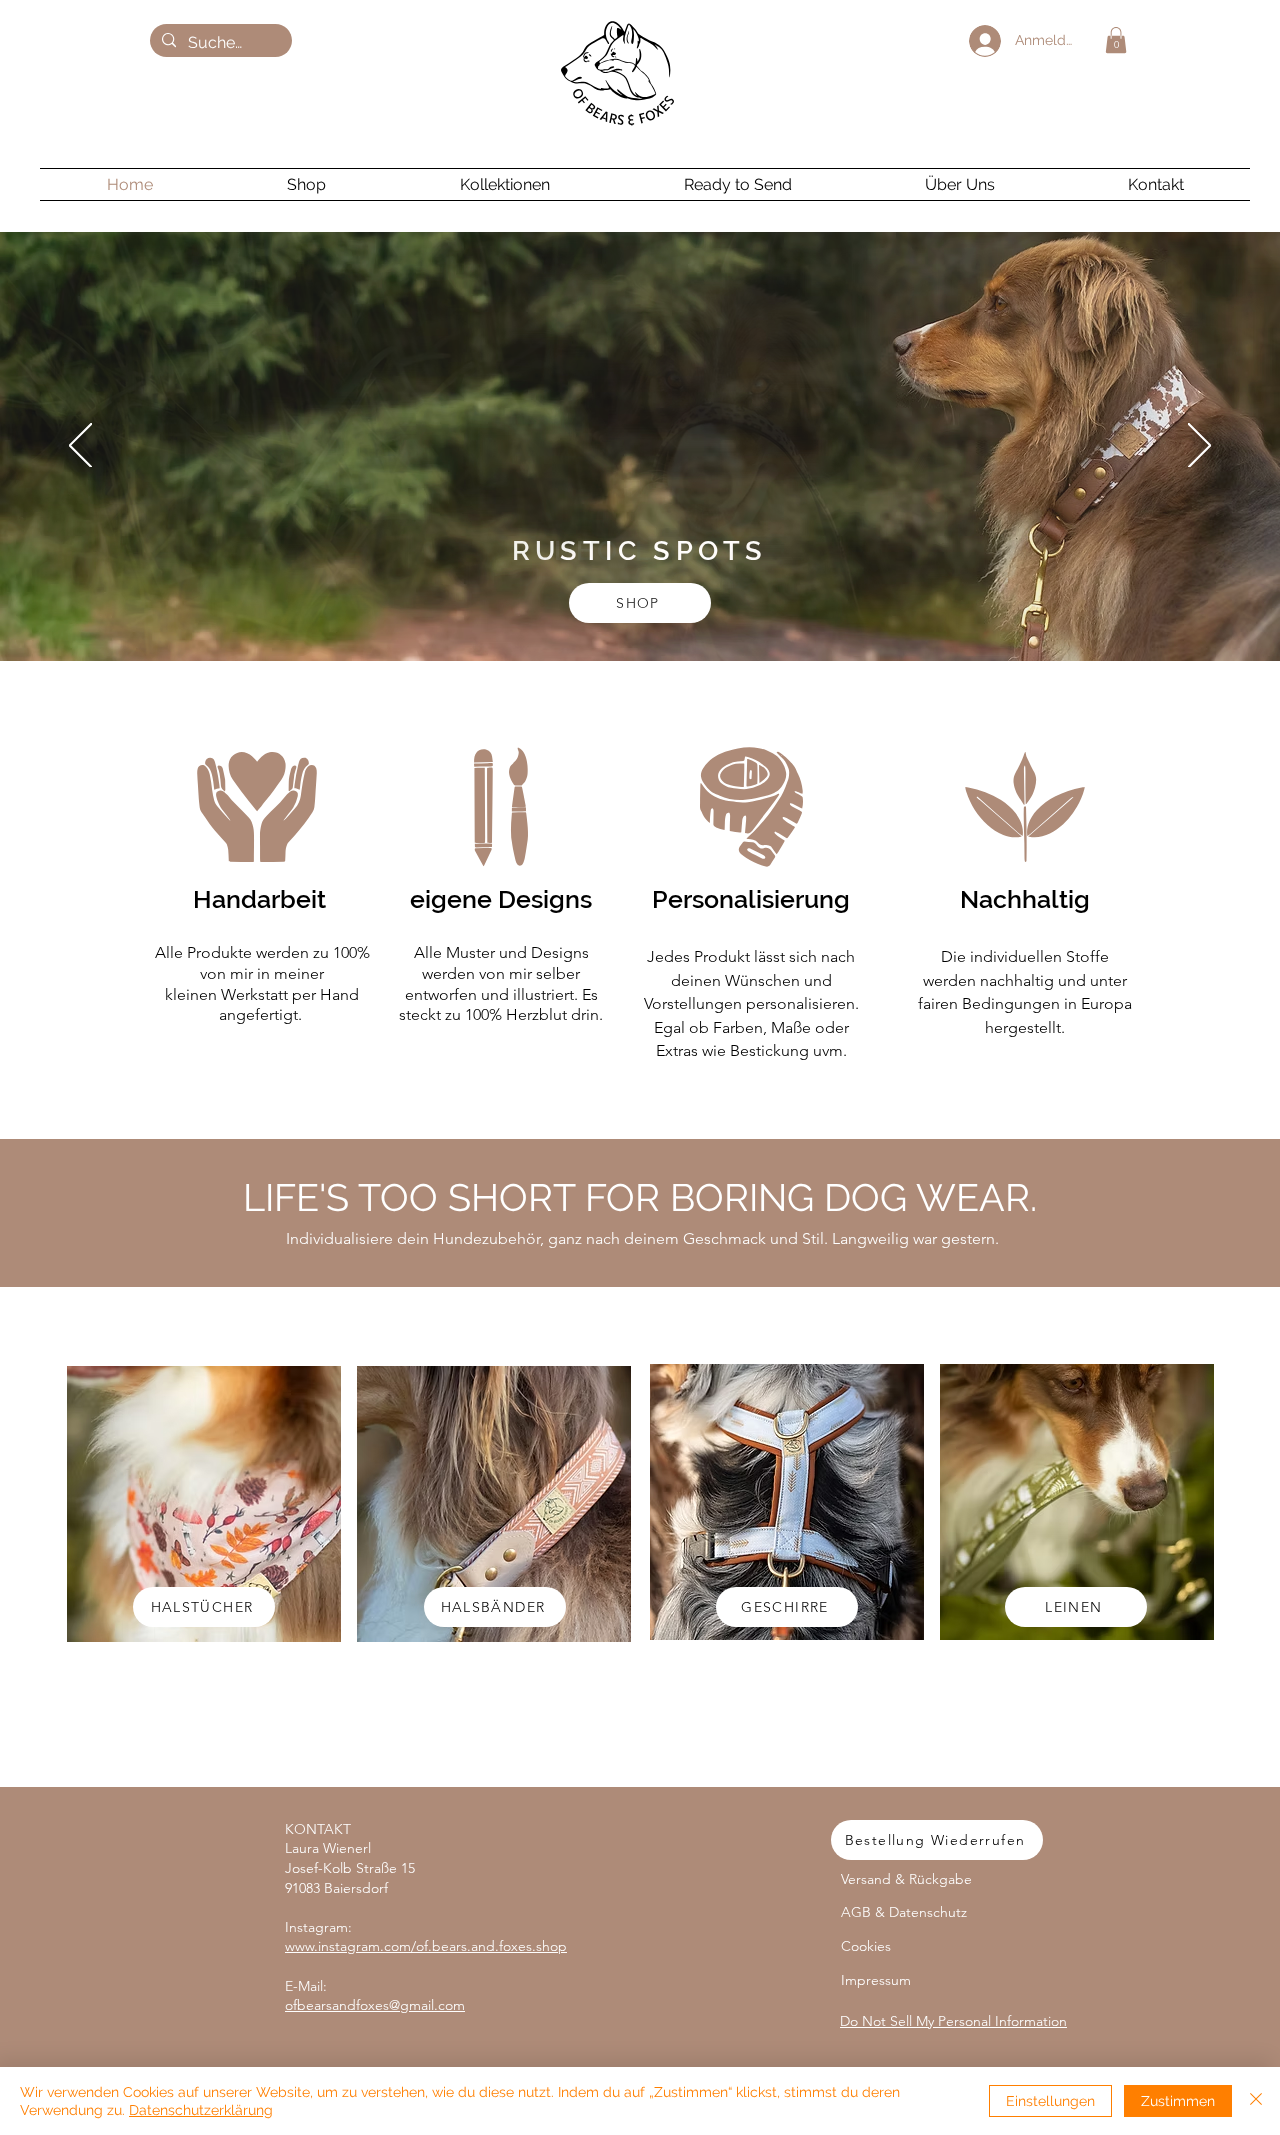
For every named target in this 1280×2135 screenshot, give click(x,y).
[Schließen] (1256, 2101)
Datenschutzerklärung (201, 2110)
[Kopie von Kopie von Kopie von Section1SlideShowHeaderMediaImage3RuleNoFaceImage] (603, 611)
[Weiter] (1199, 447)
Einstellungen (1050, 2101)
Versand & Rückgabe (906, 1879)
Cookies (866, 1946)
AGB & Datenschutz (904, 1912)
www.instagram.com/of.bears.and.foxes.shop (426, 1946)
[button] (1116, 40)
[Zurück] (80, 447)
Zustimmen (1178, 2101)
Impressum (876, 1980)
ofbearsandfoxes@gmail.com (375, 2005)
